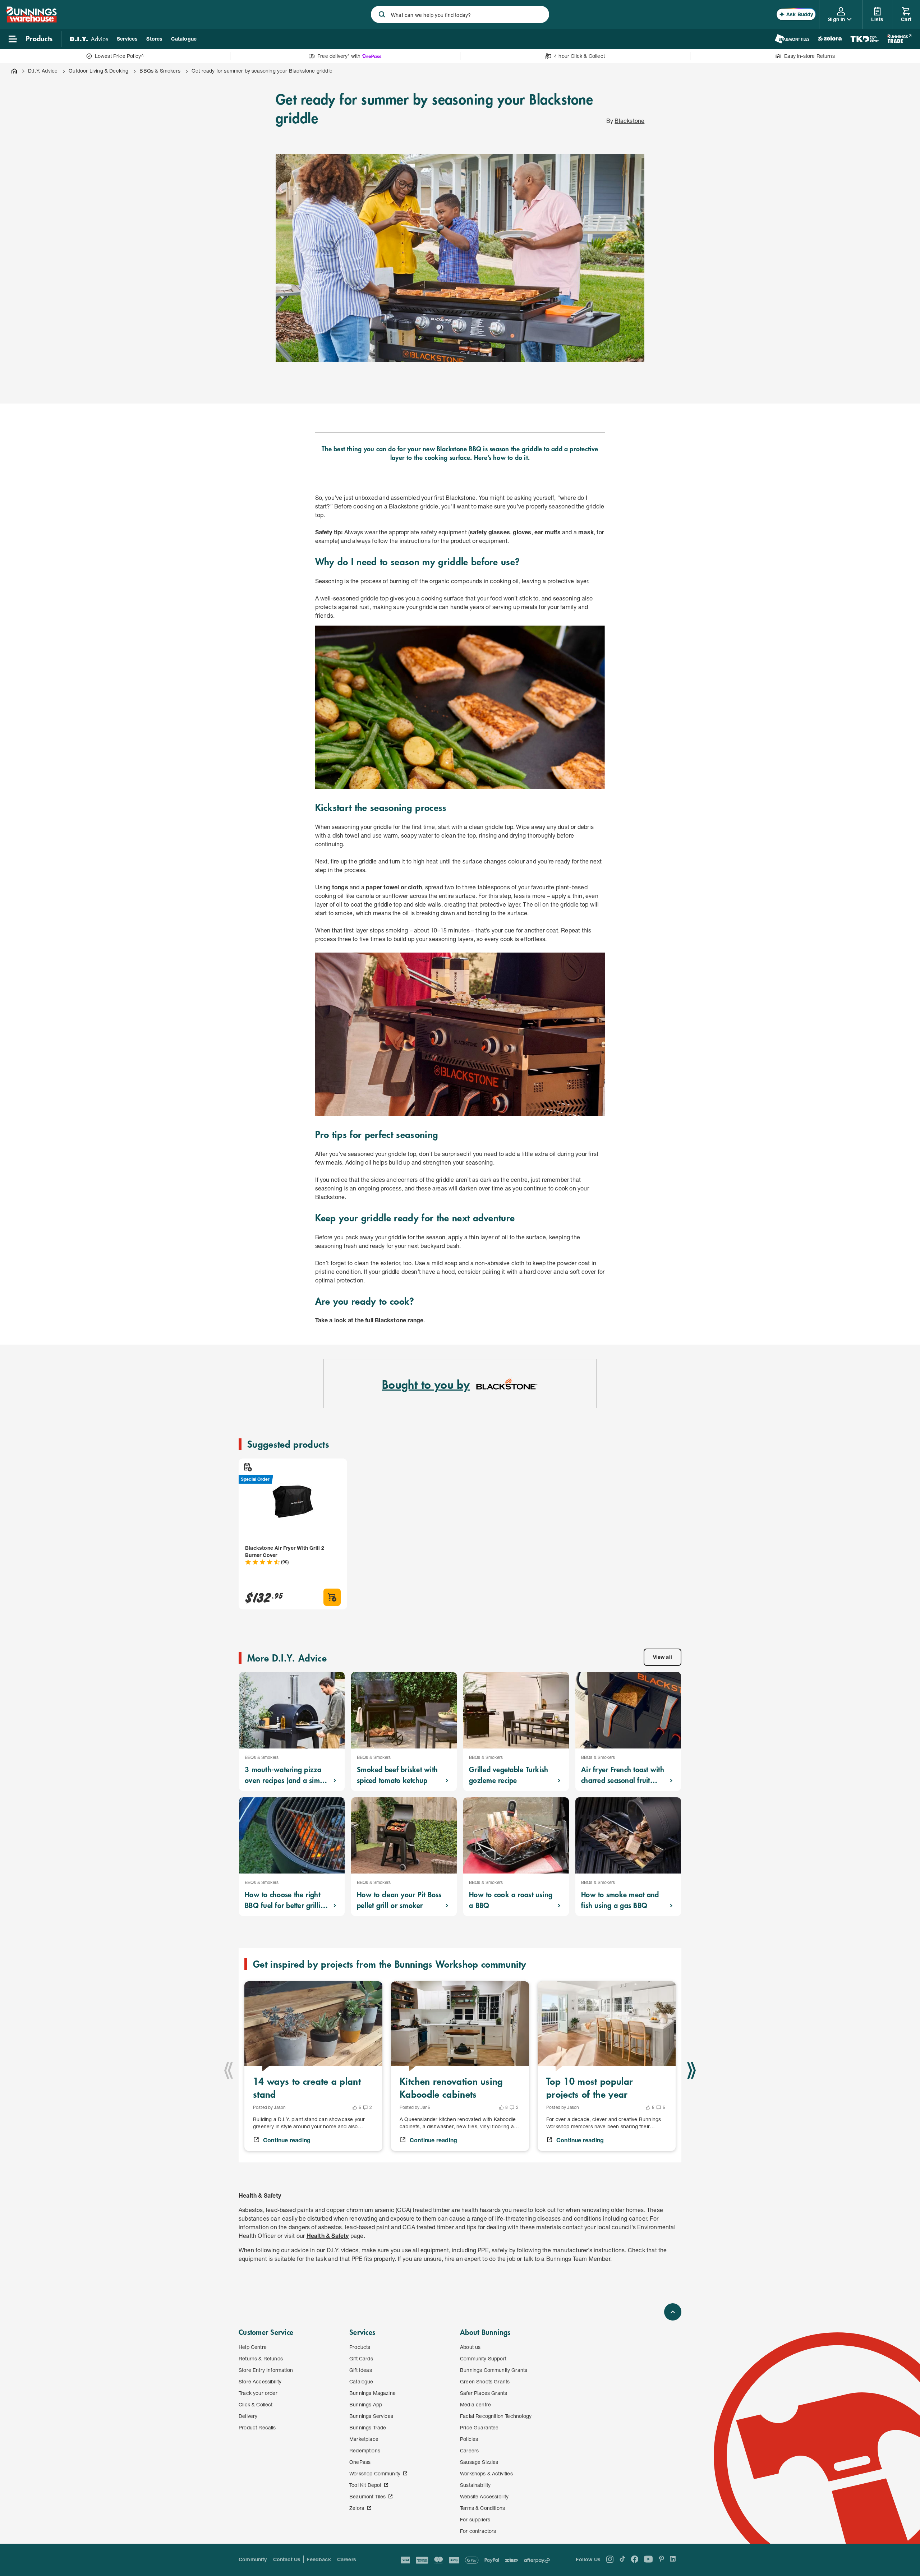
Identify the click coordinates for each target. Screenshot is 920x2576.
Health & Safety (328, 2236)
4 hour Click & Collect (579, 56)
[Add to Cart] (332, 1597)
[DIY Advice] (89, 39)
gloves (522, 532)
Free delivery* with (339, 56)
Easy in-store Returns (809, 56)
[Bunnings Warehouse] (31, 20)
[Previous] (229, 2070)
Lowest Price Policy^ (119, 56)
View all (663, 1657)
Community (253, 2559)
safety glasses (490, 532)
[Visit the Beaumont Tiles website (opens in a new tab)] (792, 39)
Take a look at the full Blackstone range (369, 1320)
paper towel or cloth (394, 887)
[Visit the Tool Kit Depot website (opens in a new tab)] (864, 39)
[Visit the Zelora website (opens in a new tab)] (830, 39)
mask (586, 532)
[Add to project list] (247, 1467)
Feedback (319, 2559)
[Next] (691, 2070)
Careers (347, 2559)
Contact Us (287, 2559)
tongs (340, 887)
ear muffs (548, 532)
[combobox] (460, 14)
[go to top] (673, 2312)
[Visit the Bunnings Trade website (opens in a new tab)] (899, 39)
